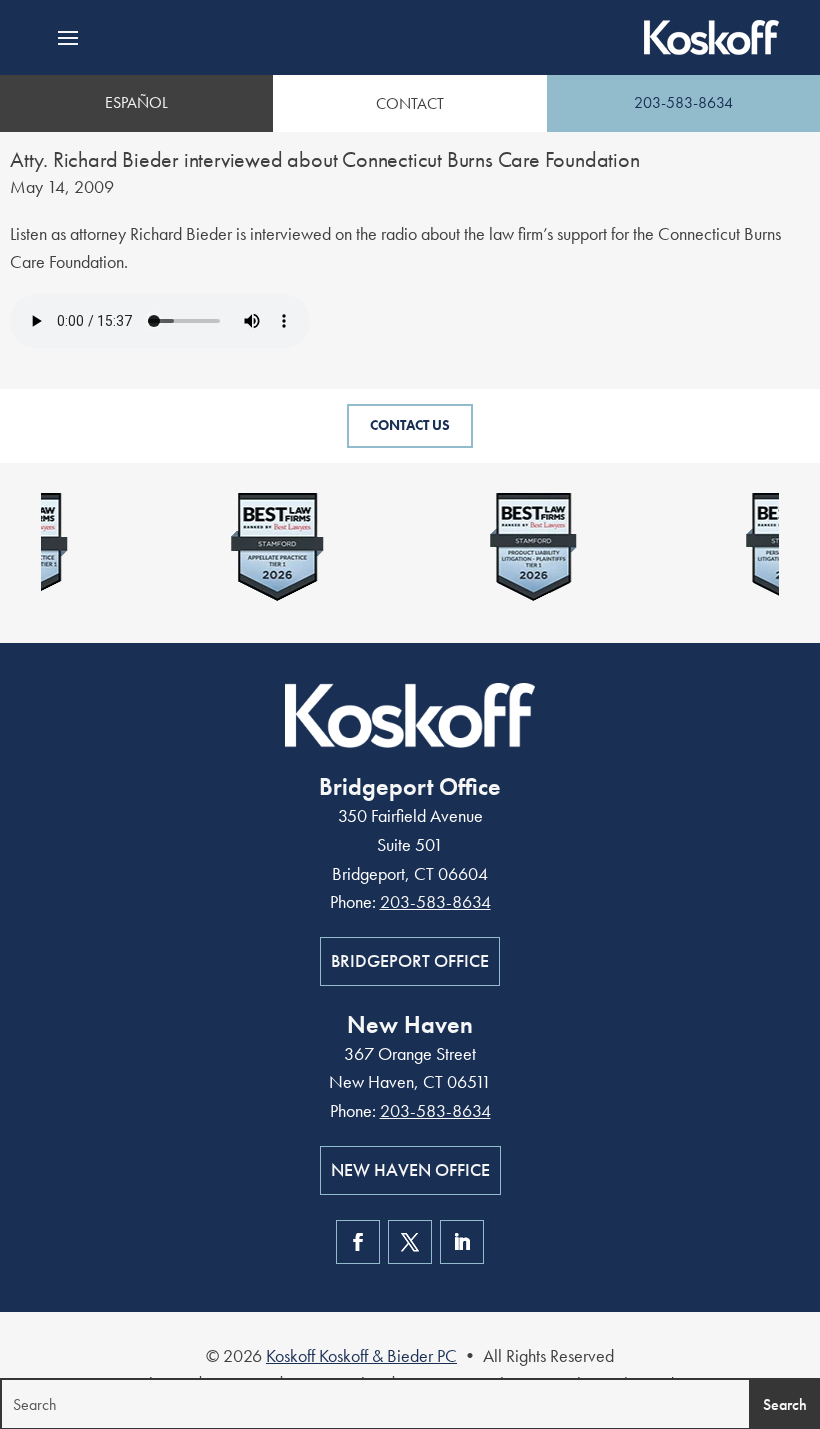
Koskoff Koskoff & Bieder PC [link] (361, 1355)
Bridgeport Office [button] (410, 960)
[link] (711, 37)
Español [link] (136, 102)
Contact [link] (410, 103)
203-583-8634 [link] (683, 102)
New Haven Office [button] (410, 1169)
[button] (68, 38)
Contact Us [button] (410, 425)
